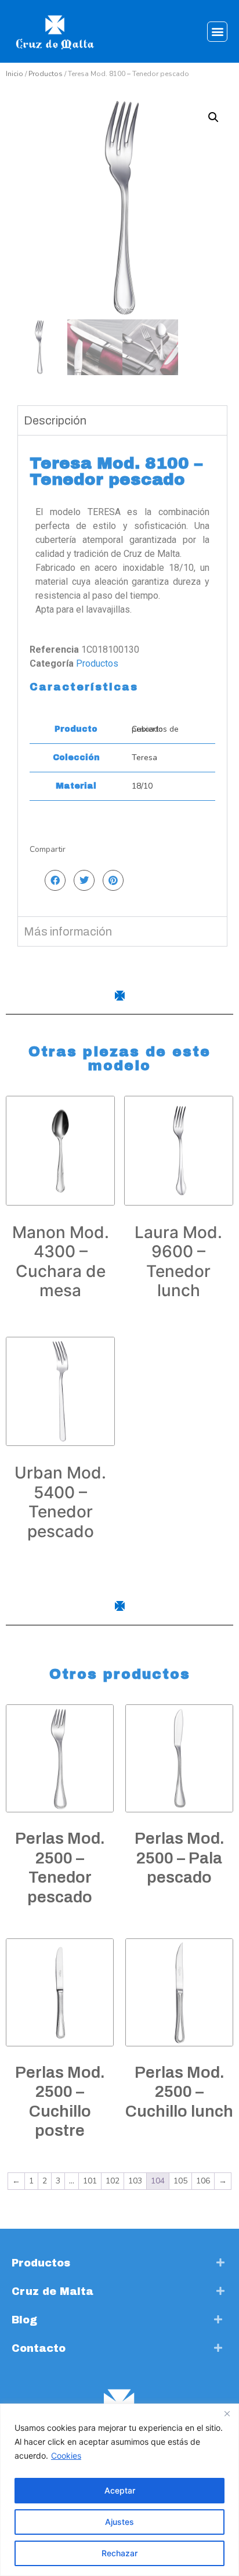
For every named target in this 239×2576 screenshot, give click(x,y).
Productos (46, 74)
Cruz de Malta (52, 2291)
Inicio (15, 74)
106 (203, 2181)
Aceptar (120, 2490)
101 (90, 2181)
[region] (119, 2490)
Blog (24, 2320)
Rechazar (119, 2553)
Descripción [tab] (55, 420)
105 (180, 2181)
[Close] (227, 2413)
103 (135, 2181)
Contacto (39, 2348)
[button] (217, 32)
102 (113, 2181)
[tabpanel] (122, 676)
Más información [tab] (68, 931)
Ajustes (119, 2522)
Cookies (66, 2456)
